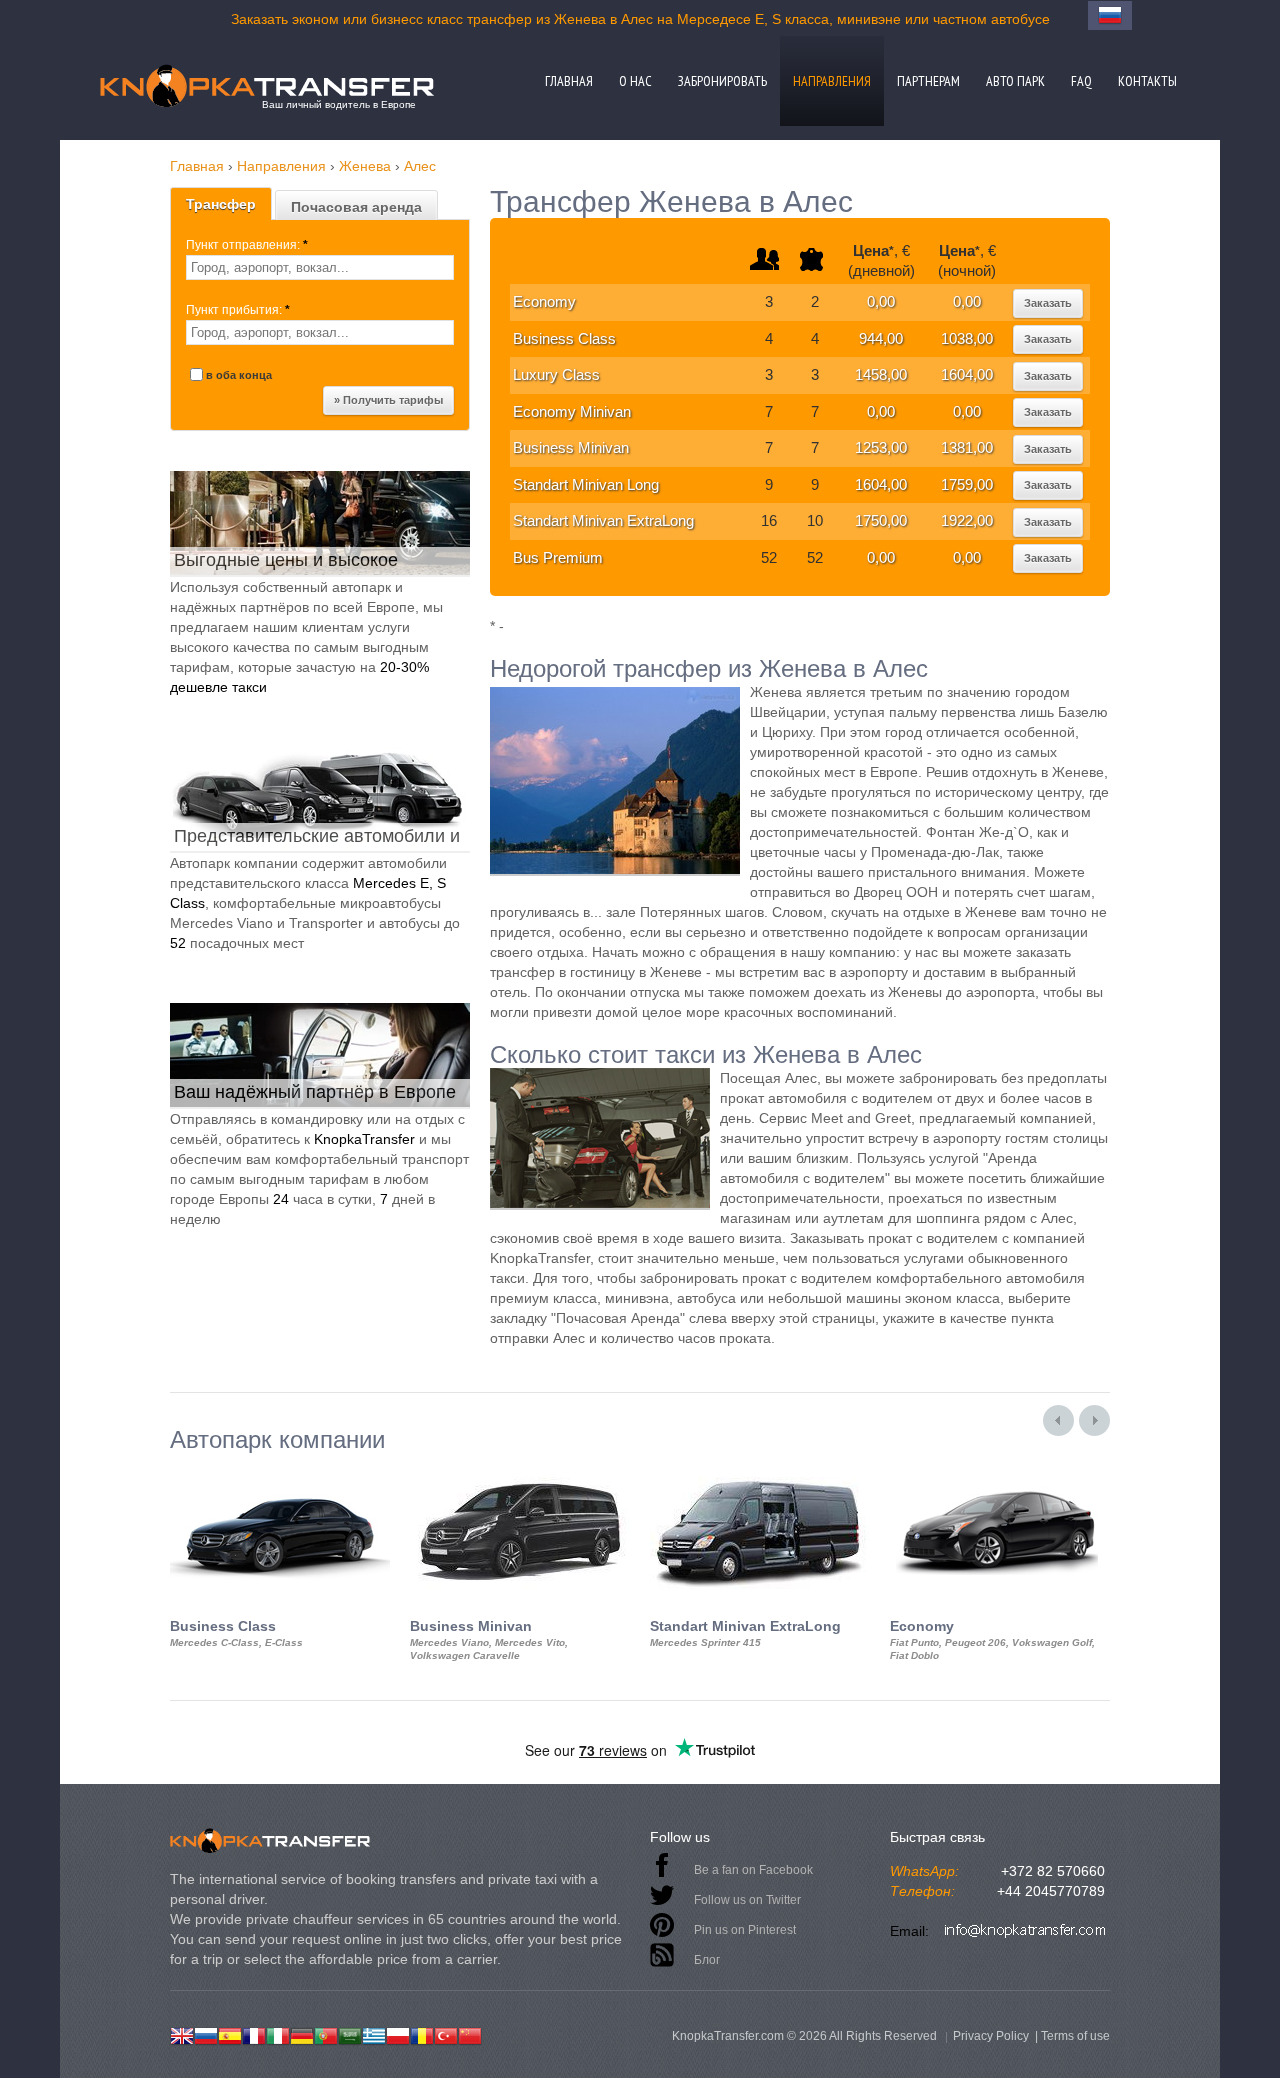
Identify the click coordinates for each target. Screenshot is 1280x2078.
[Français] (254, 2034)
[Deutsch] (302, 2034)
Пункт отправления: (247, 245)
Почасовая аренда (356, 207)
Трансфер (221, 204)
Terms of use (1075, 2036)
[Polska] (398, 2034)
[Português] (326, 2034)
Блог (707, 1960)
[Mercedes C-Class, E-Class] (280, 1471)
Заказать (1048, 303)
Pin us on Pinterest (745, 1930)
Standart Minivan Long (586, 484)
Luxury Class (556, 374)
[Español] (230, 2034)
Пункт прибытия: (238, 310)
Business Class (564, 338)
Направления (832, 81)
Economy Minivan (572, 411)
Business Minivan (571, 447)
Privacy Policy (991, 2036)
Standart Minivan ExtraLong (603, 520)
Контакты (1147, 81)
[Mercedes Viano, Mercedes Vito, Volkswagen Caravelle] (520, 1471)
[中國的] (470, 2034)
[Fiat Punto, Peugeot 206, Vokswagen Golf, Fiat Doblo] (1000, 1471)
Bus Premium (558, 557)
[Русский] (206, 2034)
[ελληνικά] (374, 2034)
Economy (544, 301)
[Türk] (446, 2034)
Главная (569, 81)
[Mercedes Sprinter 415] (760, 1471)
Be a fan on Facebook (753, 1870)
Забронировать (722, 81)
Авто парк (1015, 81)
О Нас (635, 81)
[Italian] (278, 2034)
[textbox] (320, 267)
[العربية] (350, 2034)
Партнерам (928, 81)
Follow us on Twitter (747, 1900)
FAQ (1081, 81)
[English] (182, 2034)
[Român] (422, 2034)
